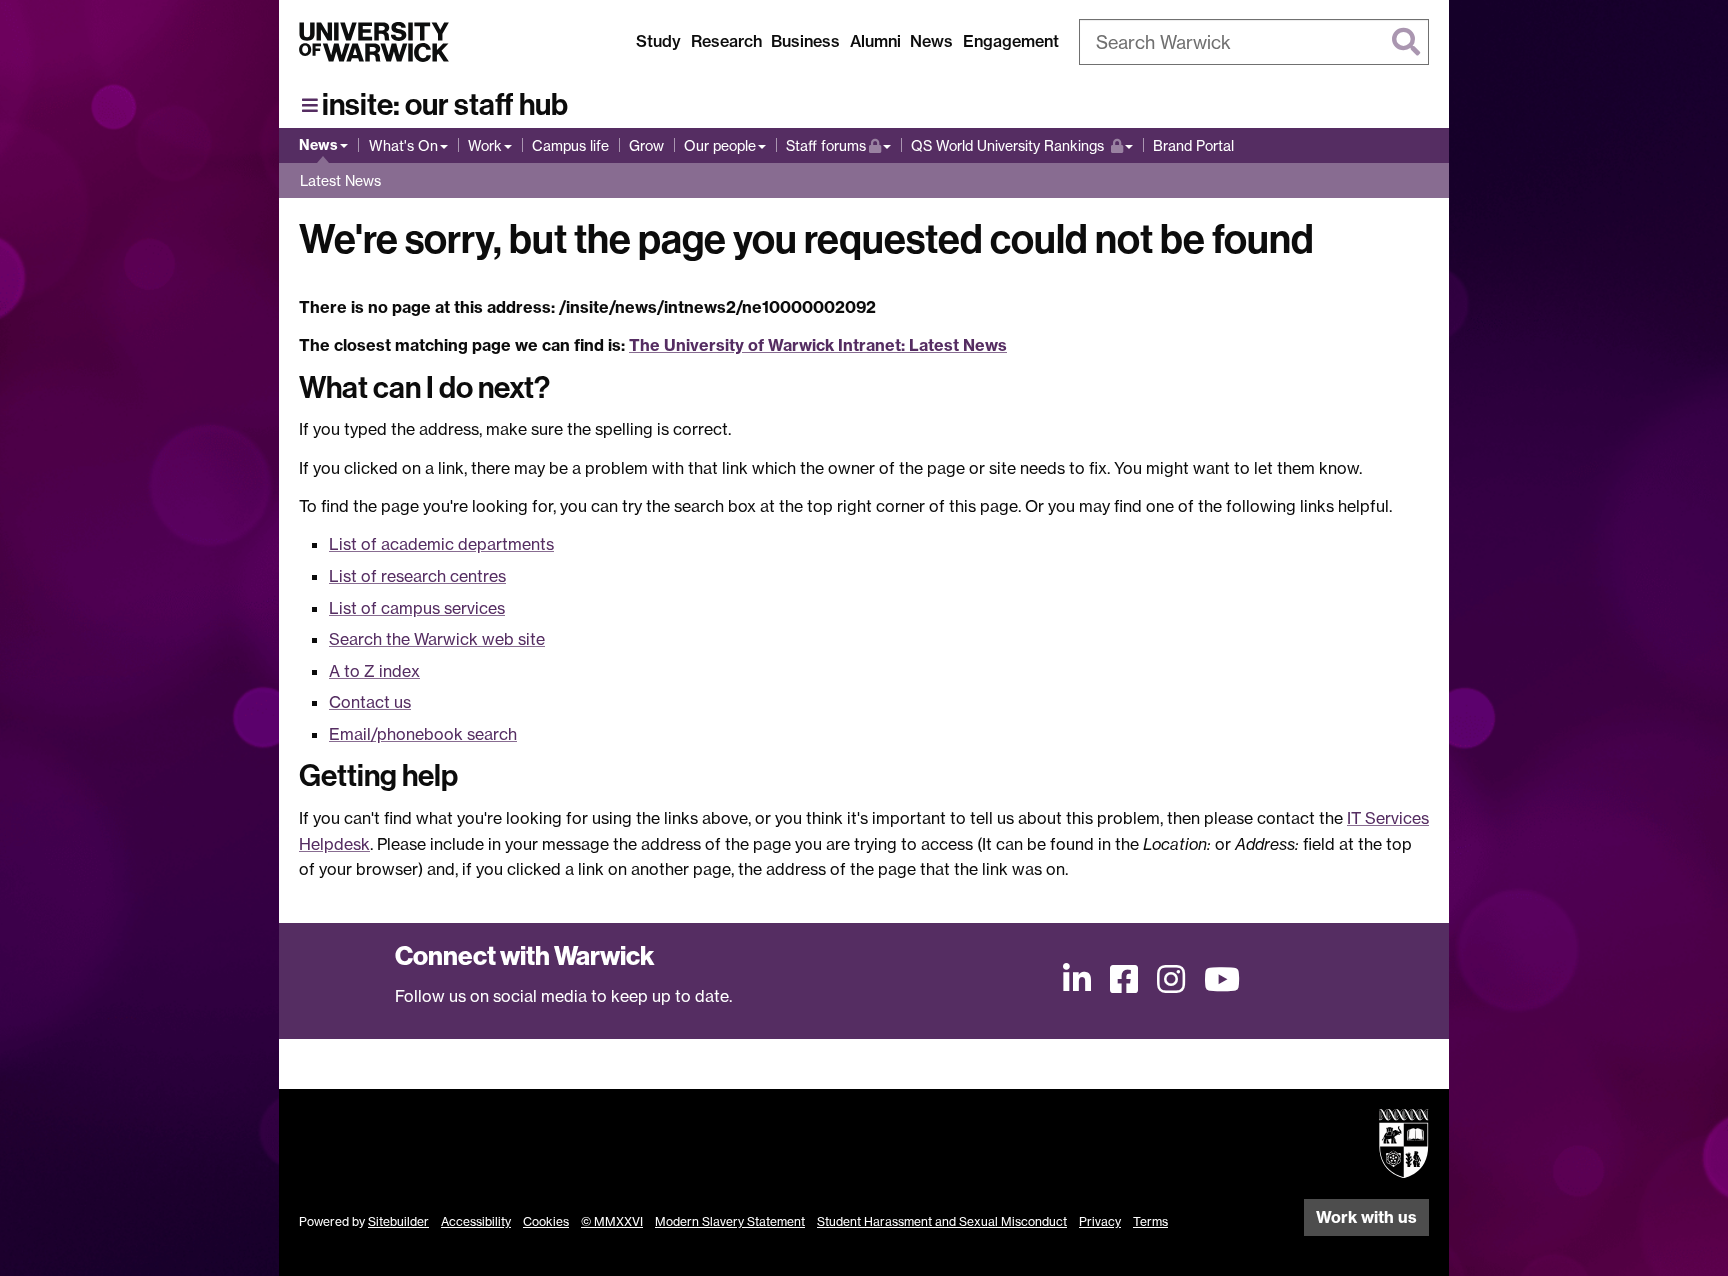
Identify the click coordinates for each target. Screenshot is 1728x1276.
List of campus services (417, 608)
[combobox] (1254, 42)
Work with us (1366, 1217)
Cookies (546, 1221)
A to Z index (374, 671)
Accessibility (476, 1221)
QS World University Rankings (1009, 145)
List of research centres (417, 576)
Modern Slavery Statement (730, 1221)
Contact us (370, 702)
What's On (403, 145)
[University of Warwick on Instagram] (1171, 979)
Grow (646, 145)
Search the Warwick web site (437, 639)
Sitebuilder (398, 1221)
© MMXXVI (612, 1221)
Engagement (1011, 41)
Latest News (340, 180)
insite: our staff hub (445, 105)
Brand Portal (1193, 145)
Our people (720, 145)
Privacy (1100, 1221)
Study (658, 41)
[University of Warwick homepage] (374, 42)
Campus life (570, 145)
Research (726, 41)
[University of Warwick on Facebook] (1124, 979)
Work (485, 145)
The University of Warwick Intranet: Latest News (818, 345)
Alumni (875, 41)
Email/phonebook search (423, 734)
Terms (1150, 1221)
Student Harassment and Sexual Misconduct (942, 1221)
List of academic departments (441, 544)
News (931, 41)
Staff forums (838, 145)
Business (805, 41)
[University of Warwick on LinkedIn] (1077, 979)
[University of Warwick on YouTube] (1222, 979)
